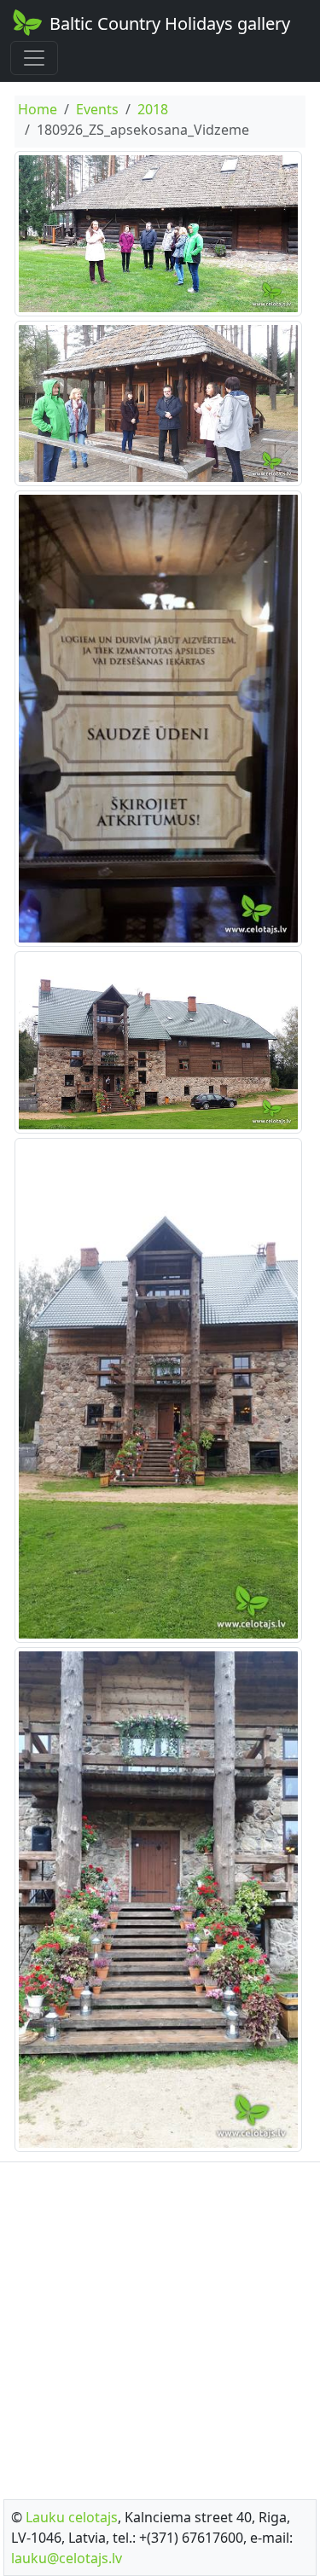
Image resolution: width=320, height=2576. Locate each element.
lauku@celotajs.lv (67, 2558)
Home (38, 109)
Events (97, 109)
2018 (153, 109)
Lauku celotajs (72, 2517)
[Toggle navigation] (34, 58)
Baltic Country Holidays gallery (170, 23)
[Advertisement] (160, 2326)
